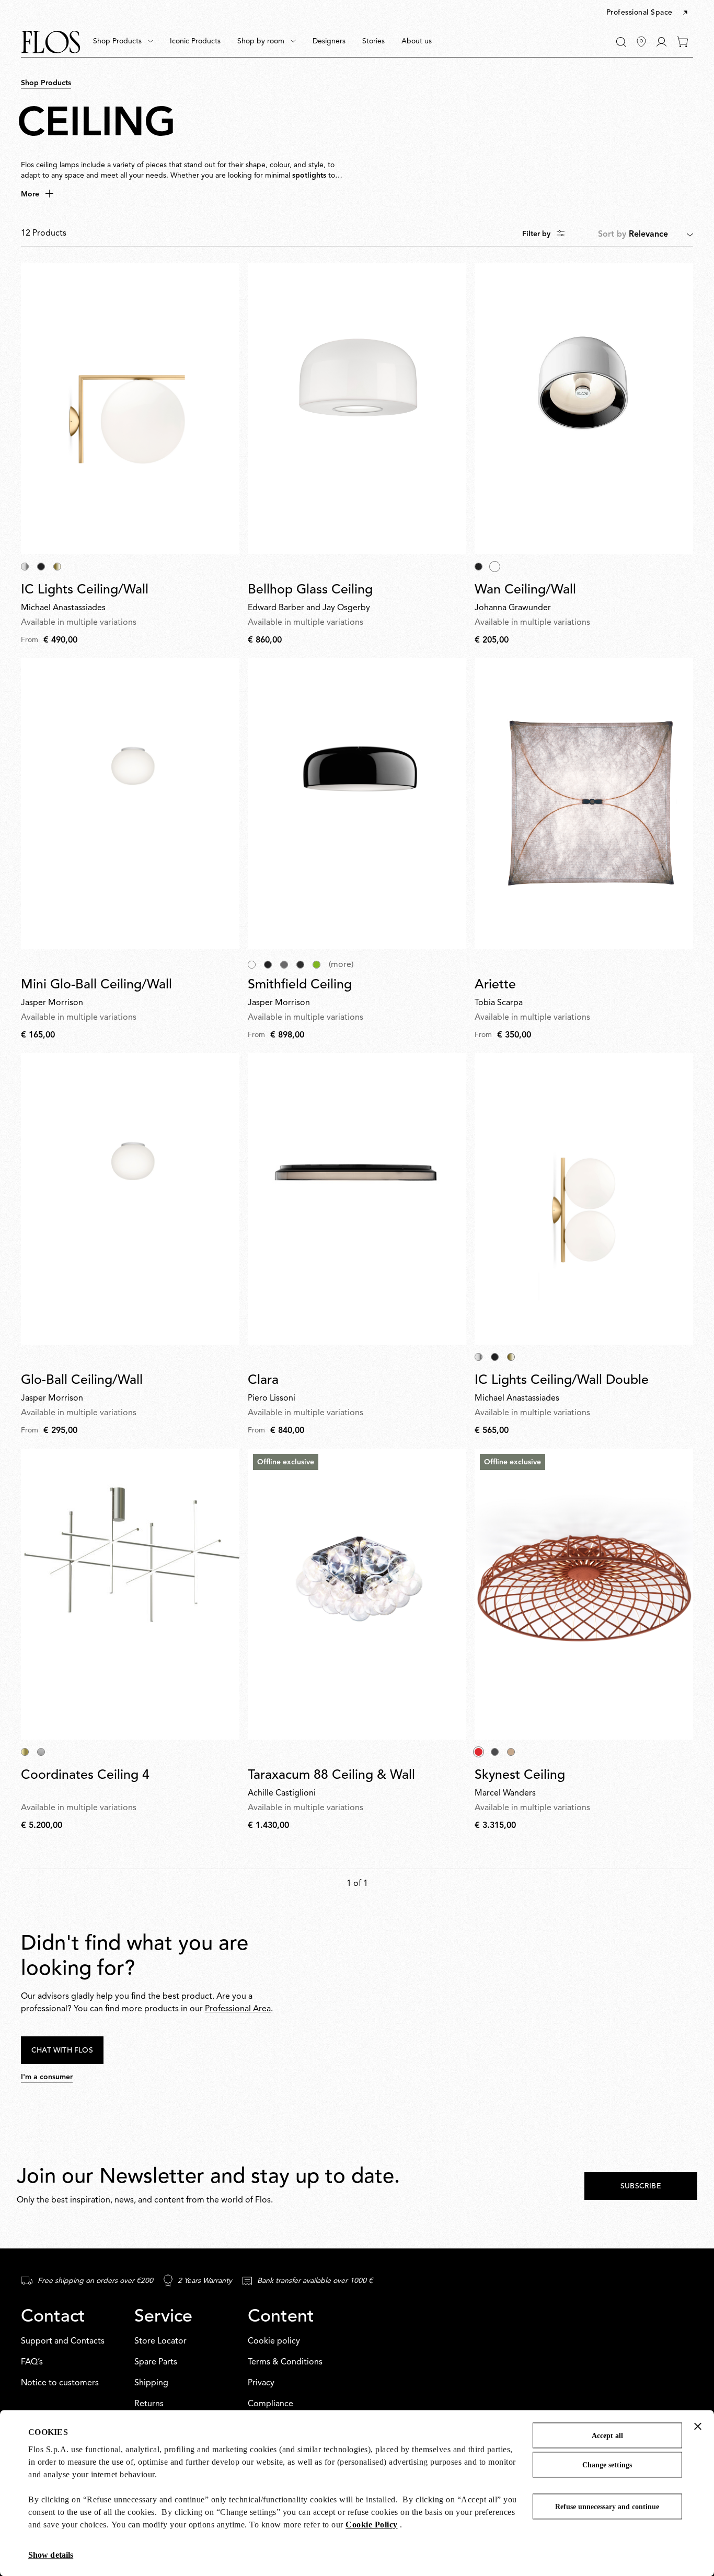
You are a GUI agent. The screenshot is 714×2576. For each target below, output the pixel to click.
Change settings (607, 2465)
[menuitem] (123, 42)
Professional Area (238, 2009)
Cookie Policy (372, 2525)
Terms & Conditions (285, 2362)
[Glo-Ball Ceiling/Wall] (130, 1199)
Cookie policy (274, 2341)
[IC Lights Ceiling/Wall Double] (584, 1199)
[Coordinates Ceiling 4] (130, 1594)
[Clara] (357, 1199)
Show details (51, 2555)
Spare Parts (156, 2362)
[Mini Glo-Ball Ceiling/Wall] (130, 804)
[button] (648, 13)
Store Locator (160, 2341)
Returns (149, 2404)
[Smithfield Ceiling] (357, 804)
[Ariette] (584, 804)
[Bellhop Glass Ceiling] (357, 409)
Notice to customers (60, 2383)
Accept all (607, 2436)
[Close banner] (698, 2426)
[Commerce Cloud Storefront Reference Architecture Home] (51, 42)
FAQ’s (32, 2362)
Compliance (270, 2404)
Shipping (151, 2383)
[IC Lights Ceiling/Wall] (130, 409)
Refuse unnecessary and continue (607, 2507)
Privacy (261, 2383)
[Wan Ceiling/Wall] (584, 409)
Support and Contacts (63, 2341)
